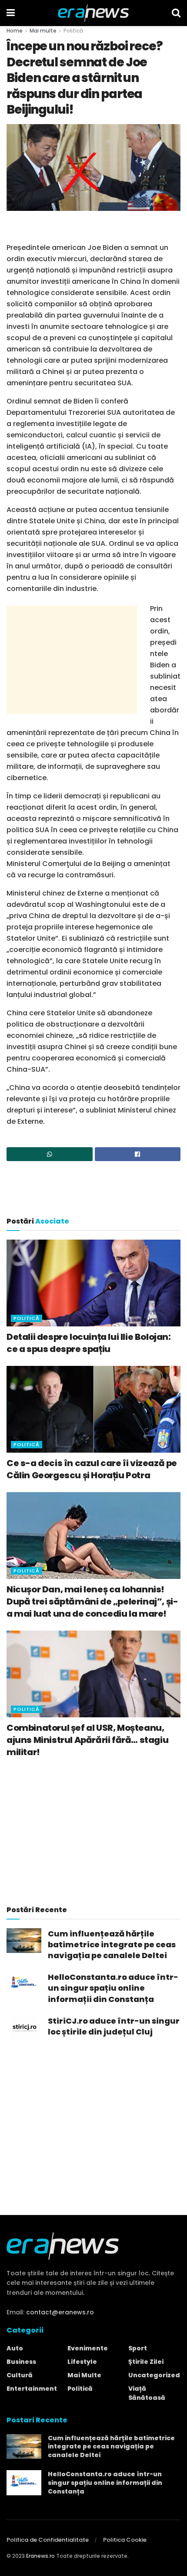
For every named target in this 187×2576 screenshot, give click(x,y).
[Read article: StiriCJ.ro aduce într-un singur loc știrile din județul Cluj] (24, 2028)
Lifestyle (82, 2362)
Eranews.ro (40, 2556)
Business (21, 2362)
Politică (73, 31)
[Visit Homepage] (93, 13)
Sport (138, 2348)
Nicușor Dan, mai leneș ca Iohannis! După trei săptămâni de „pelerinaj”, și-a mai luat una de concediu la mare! (92, 1601)
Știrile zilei (146, 2362)
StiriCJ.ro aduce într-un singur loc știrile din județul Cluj (114, 2026)
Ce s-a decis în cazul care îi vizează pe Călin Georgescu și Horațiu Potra (92, 1469)
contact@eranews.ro (60, 2312)
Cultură (20, 2375)
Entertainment (32, 2389)
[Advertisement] (93, 228)
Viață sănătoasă (147, 2393)
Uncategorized (154, 2375)
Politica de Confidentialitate (48, 2540)
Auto (15, 2348)
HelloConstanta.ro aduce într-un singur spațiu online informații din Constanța (113, 1988)
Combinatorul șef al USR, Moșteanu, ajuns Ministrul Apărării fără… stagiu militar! (87, 1740)
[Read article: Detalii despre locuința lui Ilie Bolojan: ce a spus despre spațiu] (93, 1283)
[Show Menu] (11, 13)
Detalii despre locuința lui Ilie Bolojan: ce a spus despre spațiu (89, 1343)
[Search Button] (176, 13)
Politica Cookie (125, 2540)
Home (15, 31)
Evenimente (88, 2348)
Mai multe (43, 31)
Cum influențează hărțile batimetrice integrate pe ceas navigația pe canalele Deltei (112, 1944)
